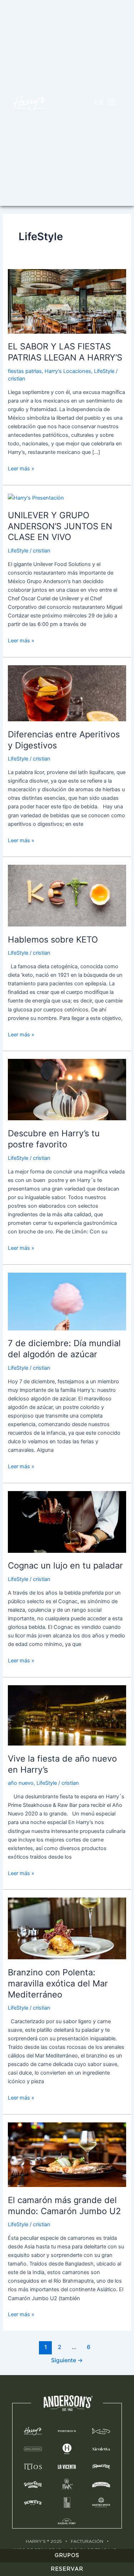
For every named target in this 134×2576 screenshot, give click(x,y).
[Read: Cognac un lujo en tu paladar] (67, 1521)
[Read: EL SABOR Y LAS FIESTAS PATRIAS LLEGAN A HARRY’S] (67, 301)
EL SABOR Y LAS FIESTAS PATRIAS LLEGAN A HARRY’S (65, 352)
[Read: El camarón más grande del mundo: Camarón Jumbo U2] (67, 2154)
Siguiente (67, 2360)
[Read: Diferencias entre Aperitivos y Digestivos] (67, 693)
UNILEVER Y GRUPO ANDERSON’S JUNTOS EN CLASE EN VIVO (60, 526)
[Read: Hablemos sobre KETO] (67, 895)
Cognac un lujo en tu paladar (65, 1565)
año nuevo (21, 1783)
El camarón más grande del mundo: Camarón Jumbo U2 (64, 2206)
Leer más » (21, 468)
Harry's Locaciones (68, 371)
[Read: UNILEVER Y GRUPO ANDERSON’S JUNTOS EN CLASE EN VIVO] (36, 497)
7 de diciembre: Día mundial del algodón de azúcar (64, 1349)
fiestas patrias (25, 371)
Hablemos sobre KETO (53, 940)
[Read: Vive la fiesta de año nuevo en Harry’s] (67, 1715)
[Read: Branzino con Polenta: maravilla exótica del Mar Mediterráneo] (67, 1928)
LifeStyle (104, 371)
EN (99, 102)
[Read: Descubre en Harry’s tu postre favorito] (67, 1089)
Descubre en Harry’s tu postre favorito (54, 1139)
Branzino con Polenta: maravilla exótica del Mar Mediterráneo (58, 1983)
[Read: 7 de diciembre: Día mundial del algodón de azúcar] (67, 1301)
